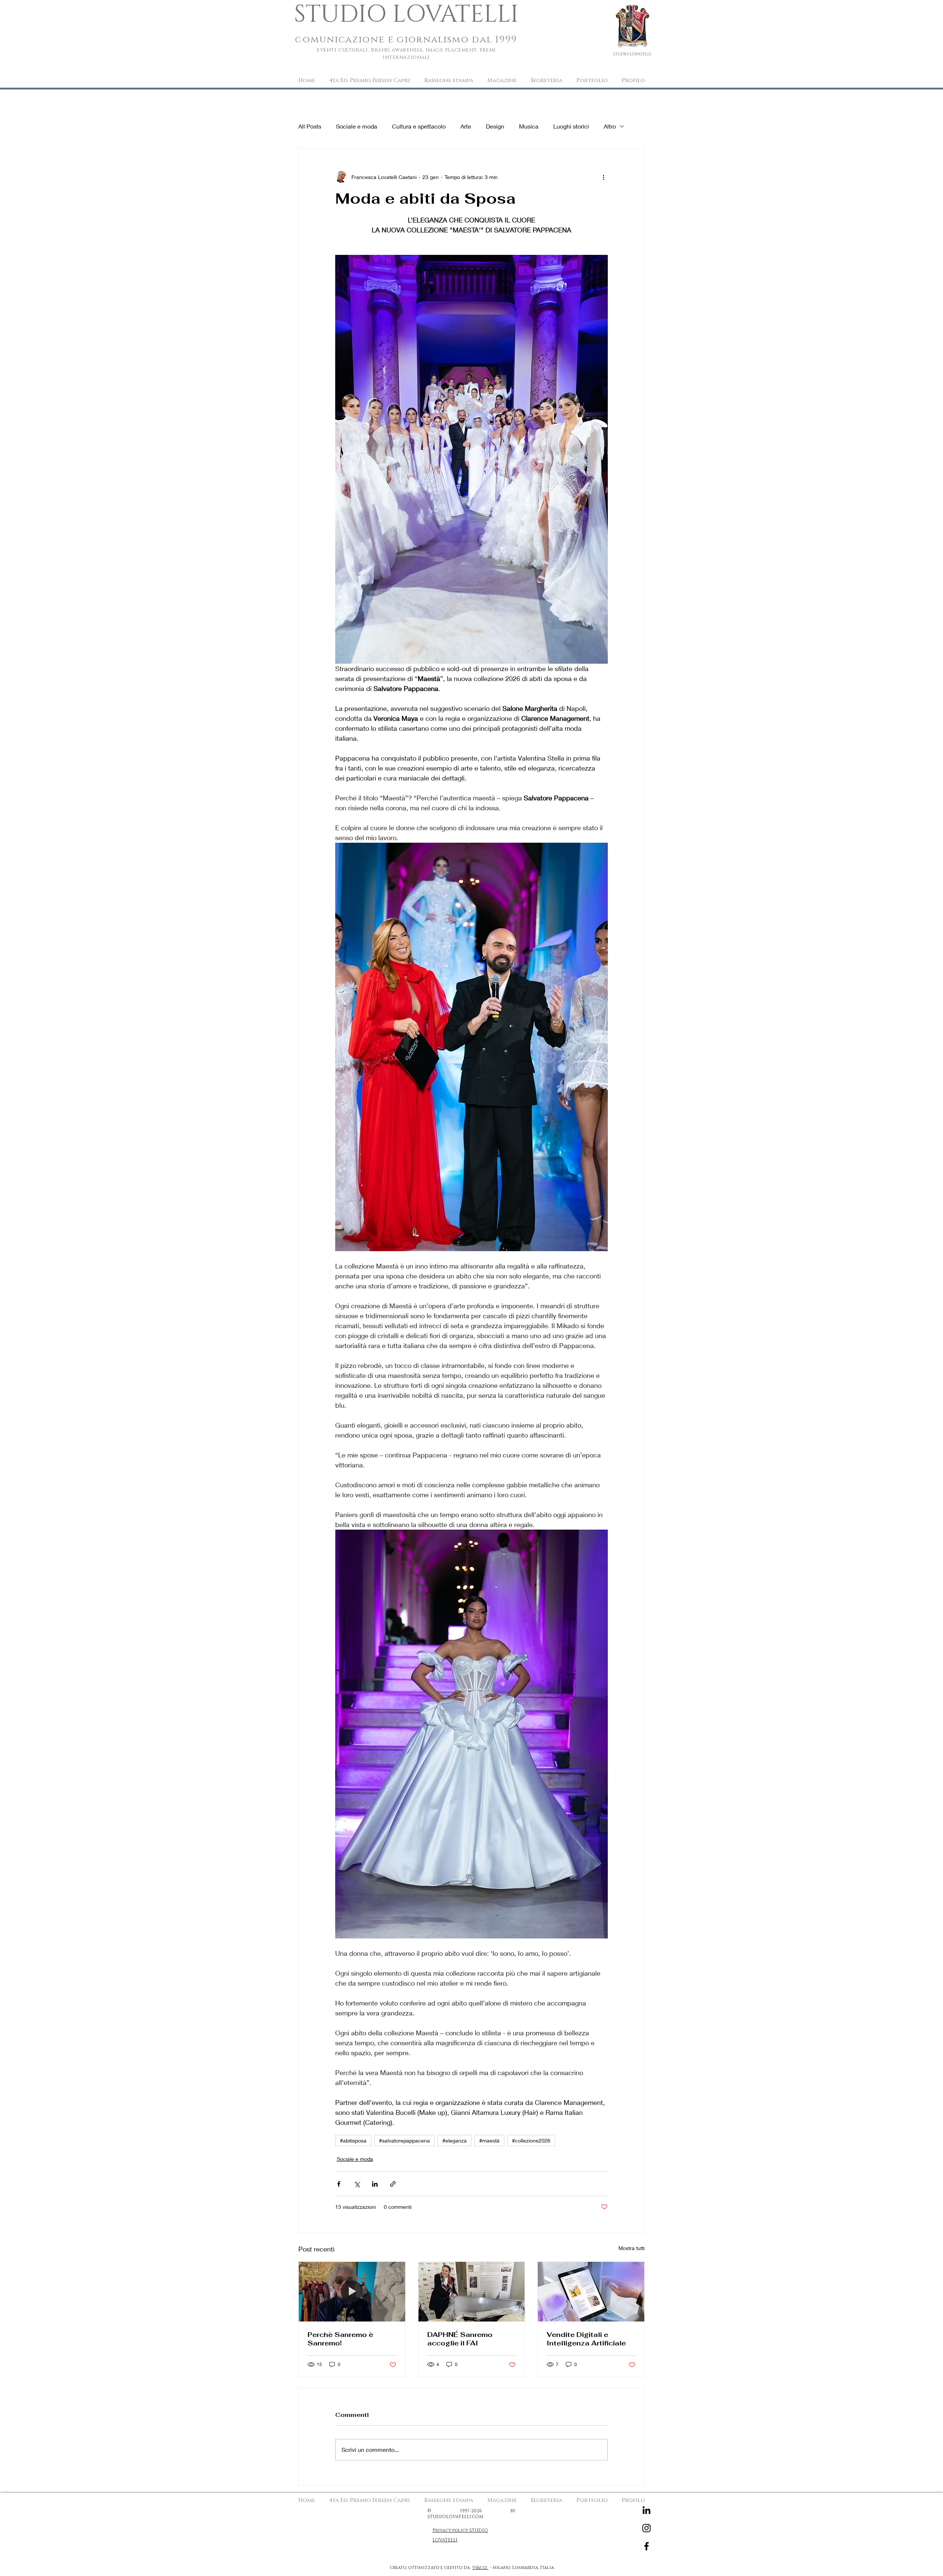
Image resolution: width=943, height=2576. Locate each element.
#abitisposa (353, 2140)
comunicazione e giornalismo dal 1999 (406, 40)
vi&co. (480, 2568)
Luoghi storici (571, 126)
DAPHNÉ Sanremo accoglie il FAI (460, 2339)
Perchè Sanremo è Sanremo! (340, 2339)
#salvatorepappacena (404, 2140)
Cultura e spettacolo (419, 126)
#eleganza (455, 2140)
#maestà (489, 2140)
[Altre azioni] (603, 177)
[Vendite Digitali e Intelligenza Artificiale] (591, 2292)
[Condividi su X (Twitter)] (357, 2184)
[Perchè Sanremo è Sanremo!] (352, 2292)
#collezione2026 (531, 2140)
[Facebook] (646, 2546)
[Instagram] (646, 2528)
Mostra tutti (632, 2248)
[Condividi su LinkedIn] (375, 2184)
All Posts (310, 126)
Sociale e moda (357, 126)
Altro (610, 126)
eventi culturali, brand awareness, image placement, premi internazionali (406, 54)
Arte (466, 126)
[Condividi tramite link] (393, 2184)
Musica (529, 126)
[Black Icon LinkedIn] (646, 2510)
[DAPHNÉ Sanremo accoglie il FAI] (472, 2292)
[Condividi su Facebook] (339, 2184)
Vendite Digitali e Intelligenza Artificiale (586, 2339)
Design (495, 126)
